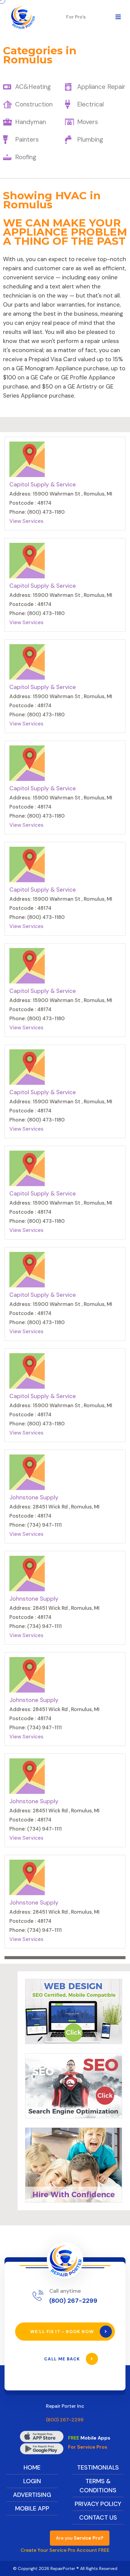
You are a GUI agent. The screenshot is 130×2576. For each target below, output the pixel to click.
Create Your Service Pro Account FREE (65, 2550)
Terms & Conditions (98, 2486)
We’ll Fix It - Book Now (63, 2332)
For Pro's (76, 17)
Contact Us (98, 2517)
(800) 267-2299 (73, 2301)
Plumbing (90, 140)
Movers (88, 122)
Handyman (31, 122)
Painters (27, 140)
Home (32, 2467)
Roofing (26, 157)
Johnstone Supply (34, 1497)
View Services (26, 521)
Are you (80, 2538)
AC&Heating (33, 87)
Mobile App (32, 2508)
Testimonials (98, 2467)
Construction (34, 104)
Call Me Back (63, 2359)
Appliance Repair (101, 87)
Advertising (32, 2495)
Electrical (90, 104)
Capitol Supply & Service (43, 484)
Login (32, 2481)
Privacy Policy (98, 2504)
